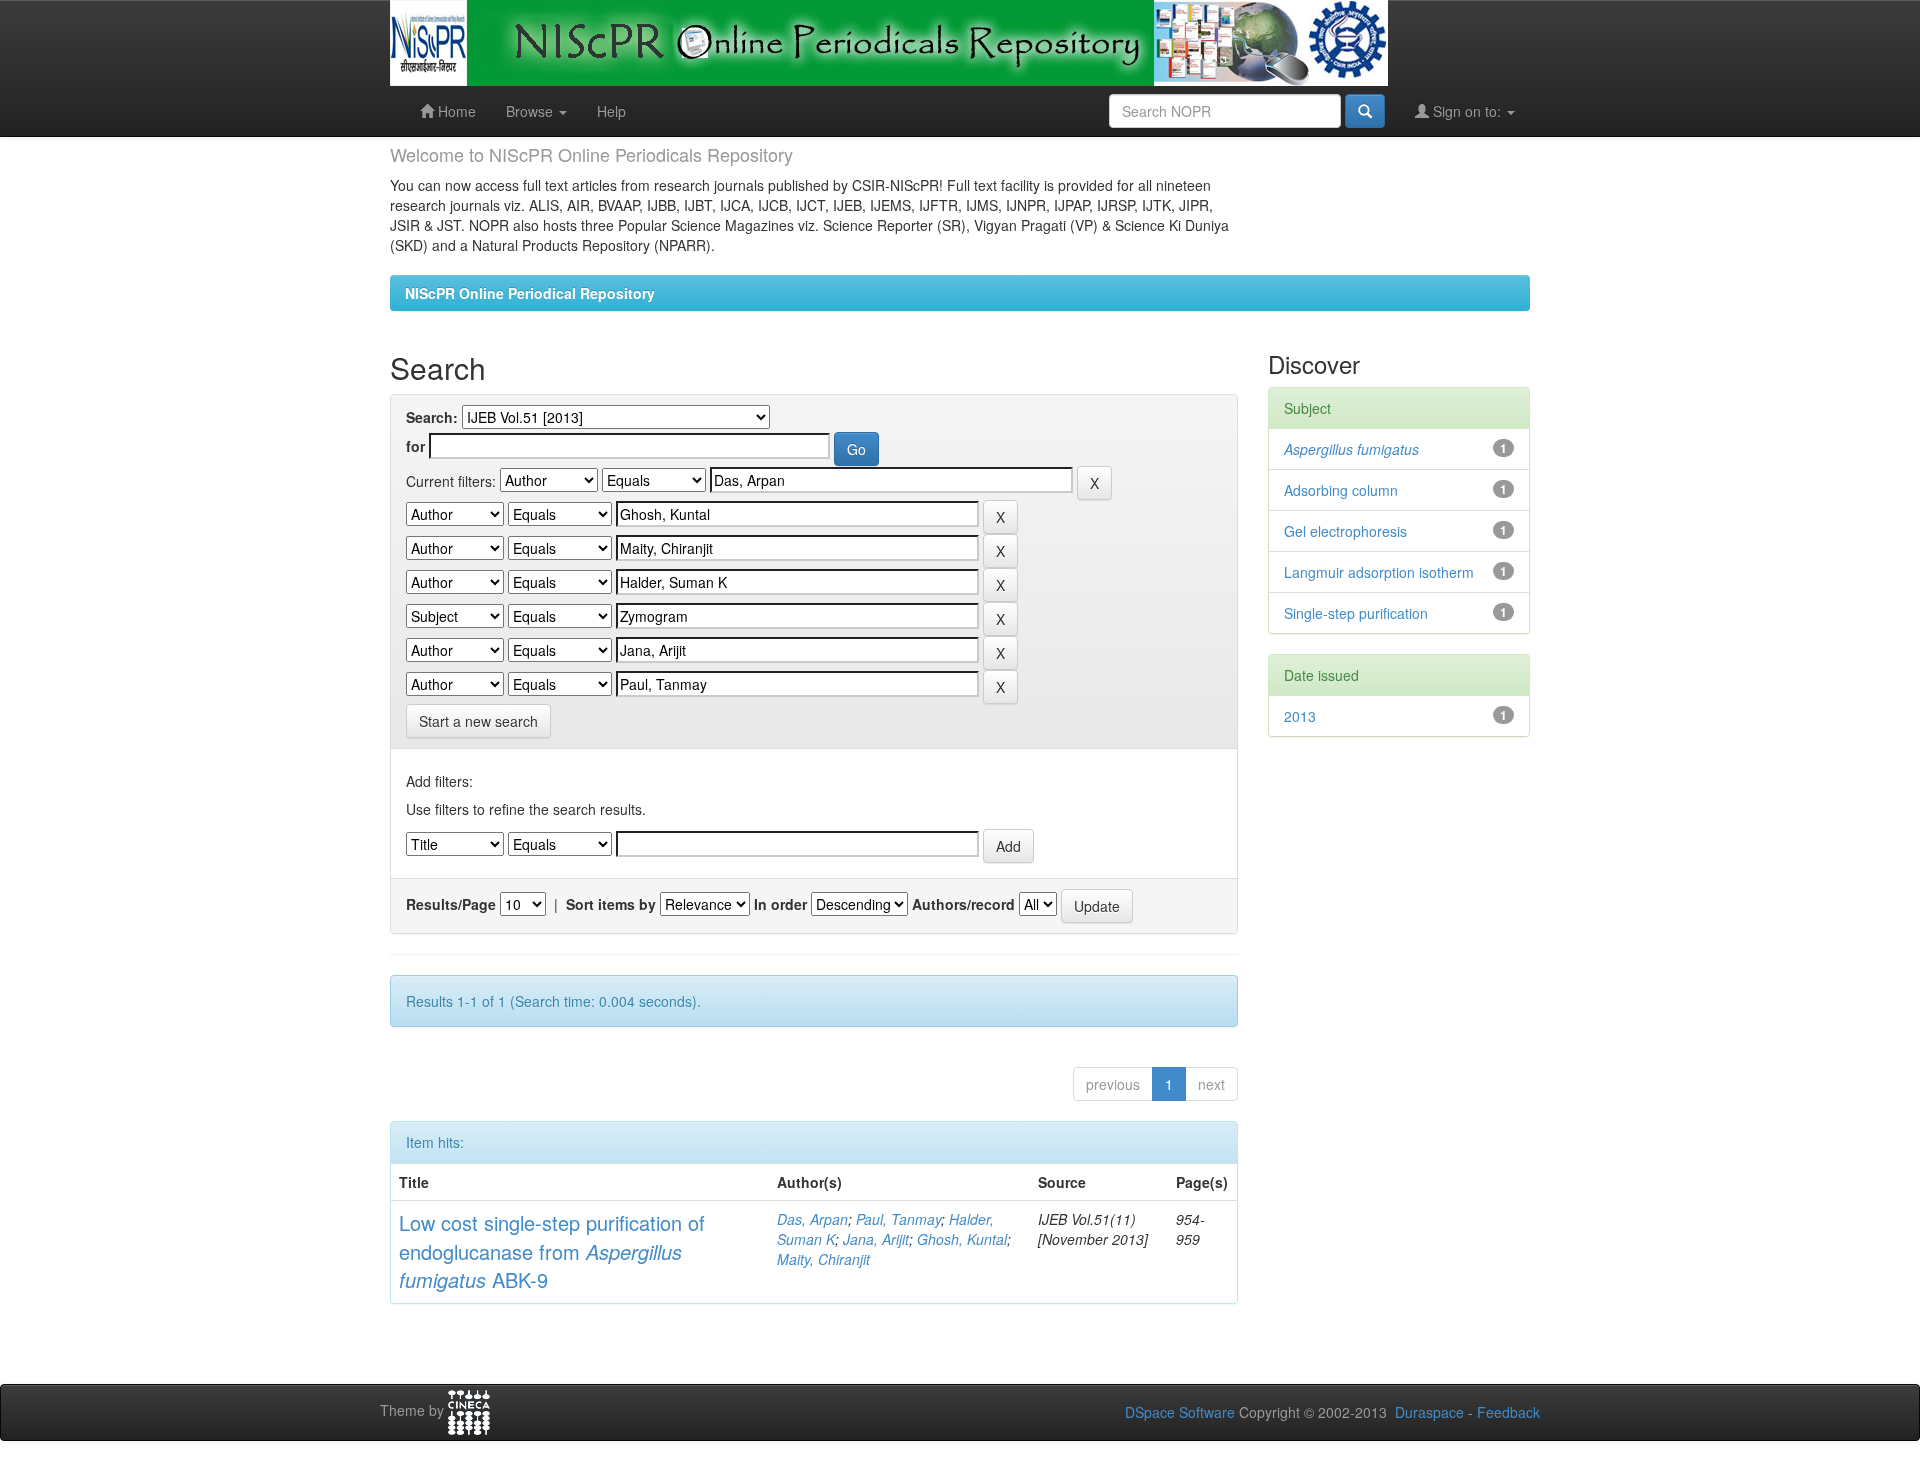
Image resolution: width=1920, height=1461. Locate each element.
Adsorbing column (1341, 490)
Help (611, 111)
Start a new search (478, 721)
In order (780, 904)
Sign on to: (1467, 111)
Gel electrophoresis (1345, 531)
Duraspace (1429, 1412)
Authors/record (963, 904)
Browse (531, 111)
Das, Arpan (812, 1219)
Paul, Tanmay (898, 1219)
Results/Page (451, 904)
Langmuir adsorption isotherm (1379, 572)
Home (455, 111)
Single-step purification (1356, 613)
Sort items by (611, 904)
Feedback (1508, 1412)
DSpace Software (1180, 1412)
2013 (1300, 716)
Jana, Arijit (876, 1239)
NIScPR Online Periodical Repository (530, 293)
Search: (432, 417)
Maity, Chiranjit (823, 1259)
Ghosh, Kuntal (962, 1239)
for (415, 446)
